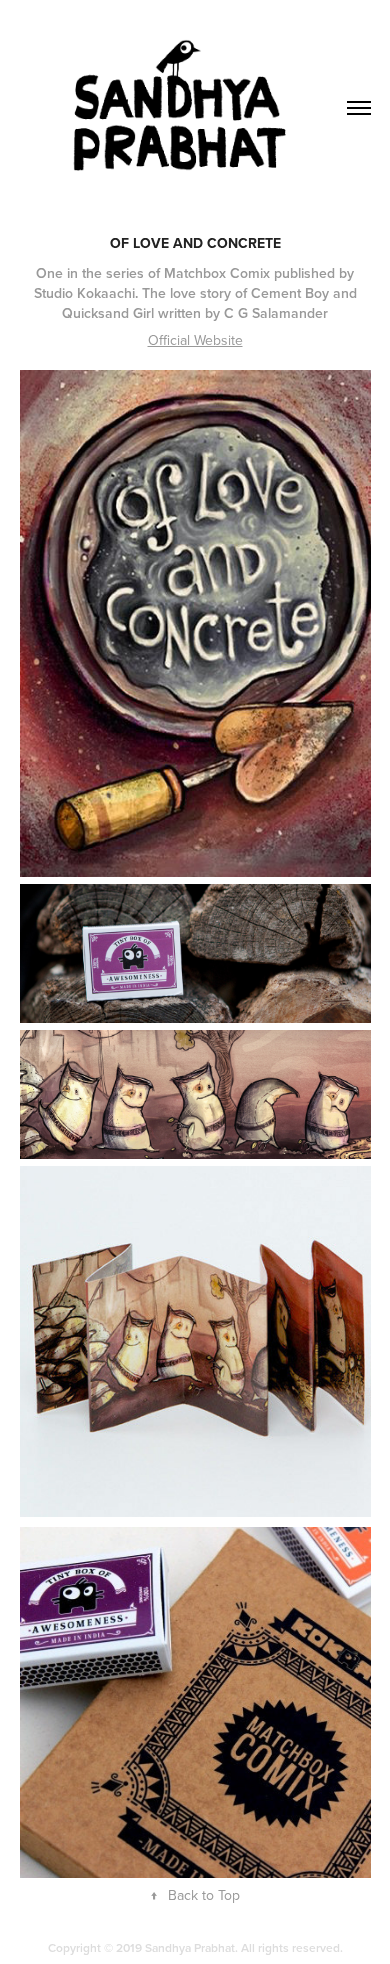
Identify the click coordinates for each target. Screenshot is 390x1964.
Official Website (195, 340)
